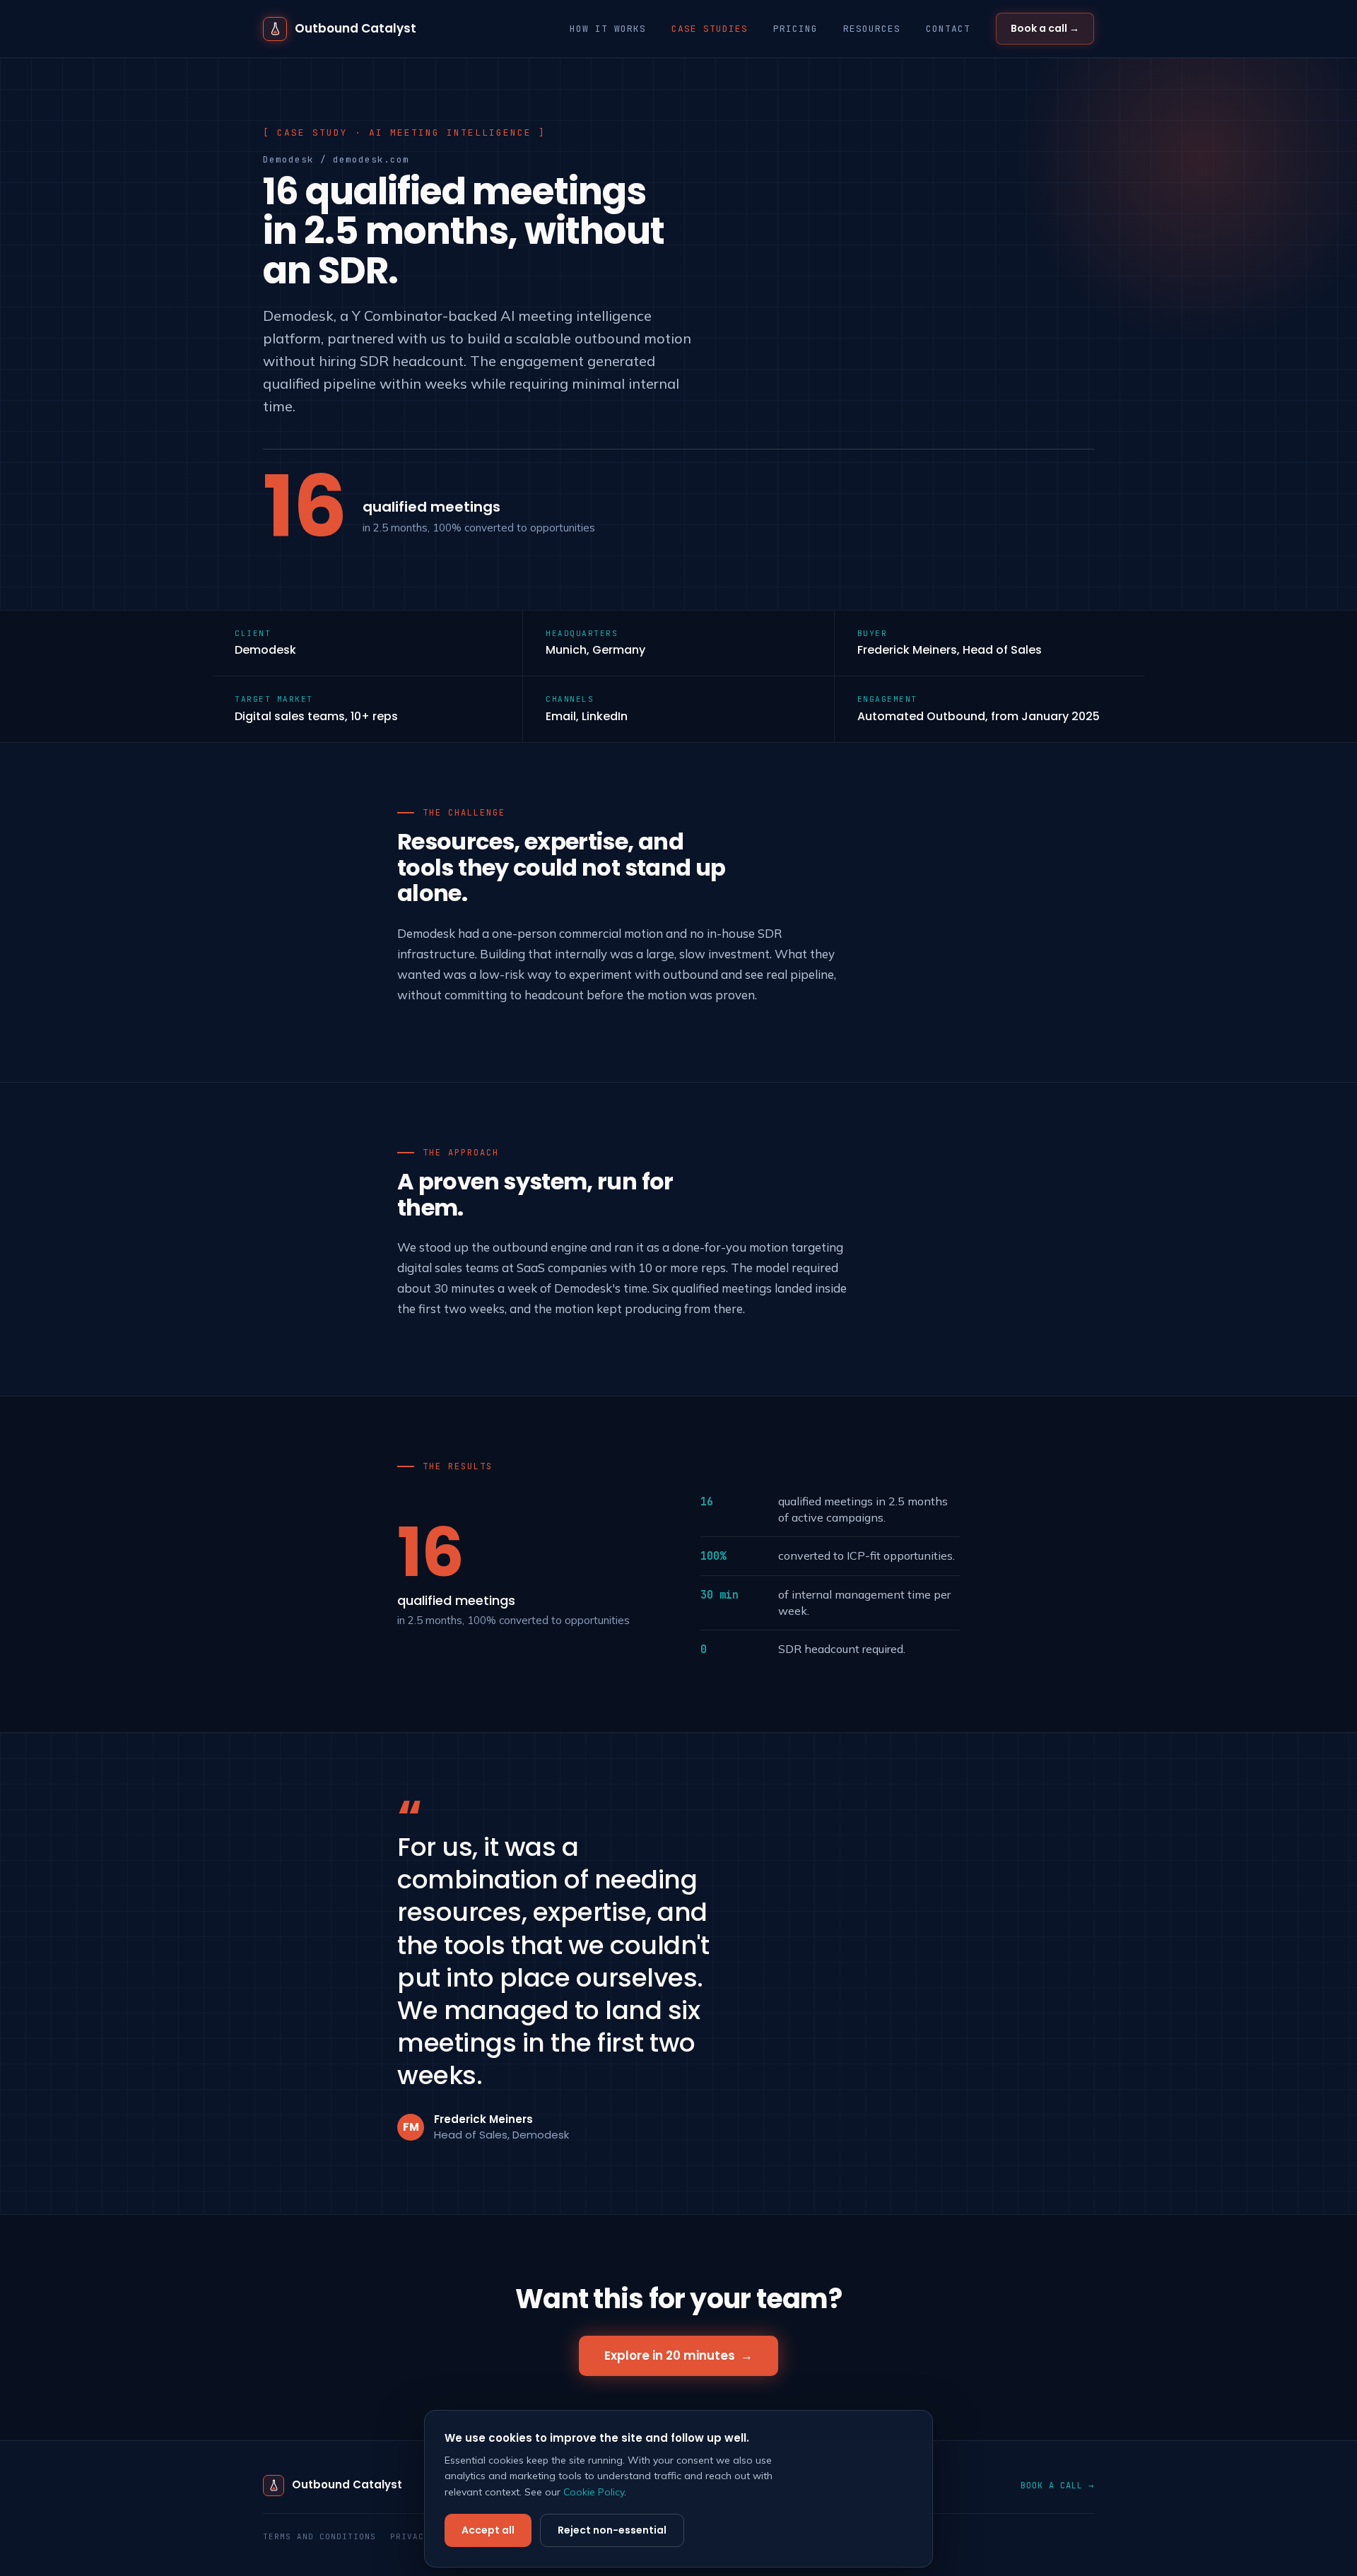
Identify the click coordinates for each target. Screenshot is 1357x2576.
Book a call (1045, 28)
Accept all (488, 2530)
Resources (872, 29)
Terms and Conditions (319, 2536)
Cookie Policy (594, 2492)
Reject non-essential (612, 2530)
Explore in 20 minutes (678, 2356)
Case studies (710, 29)
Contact (948, 29)
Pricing (795, 29)
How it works (608, 29)
